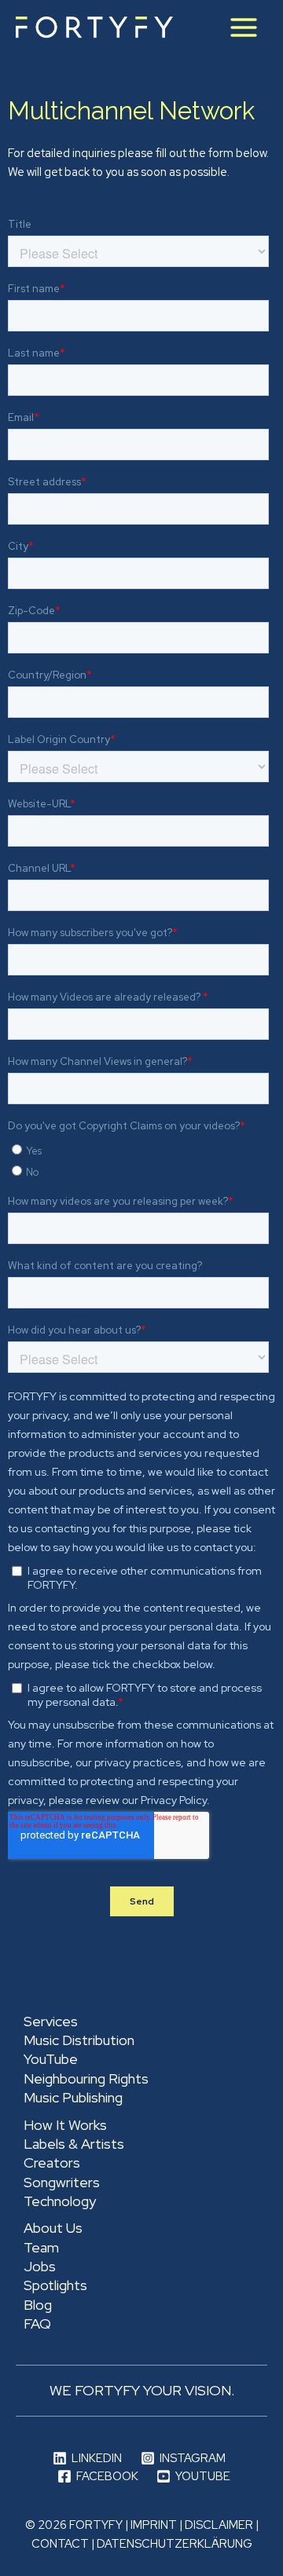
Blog (38, 2305)
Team (41, 2247)
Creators (52, 2163)
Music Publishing (73, 2097)
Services (51, 2021)
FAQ (37, 2324)
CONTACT (60, 2543)
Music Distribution (79, 2040)
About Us (53, 2228)
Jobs (40, 2266)
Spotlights (55, 2285)
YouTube (51, 2059)
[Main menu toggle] (244, 27)
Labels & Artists (74, 2144)
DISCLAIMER (219, 2525)
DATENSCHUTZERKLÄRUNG (175, 2543)
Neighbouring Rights (86, 2078)
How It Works (65, 2125)
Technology (60, 2201)
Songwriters (62, 2182)
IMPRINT (154, 2525)
